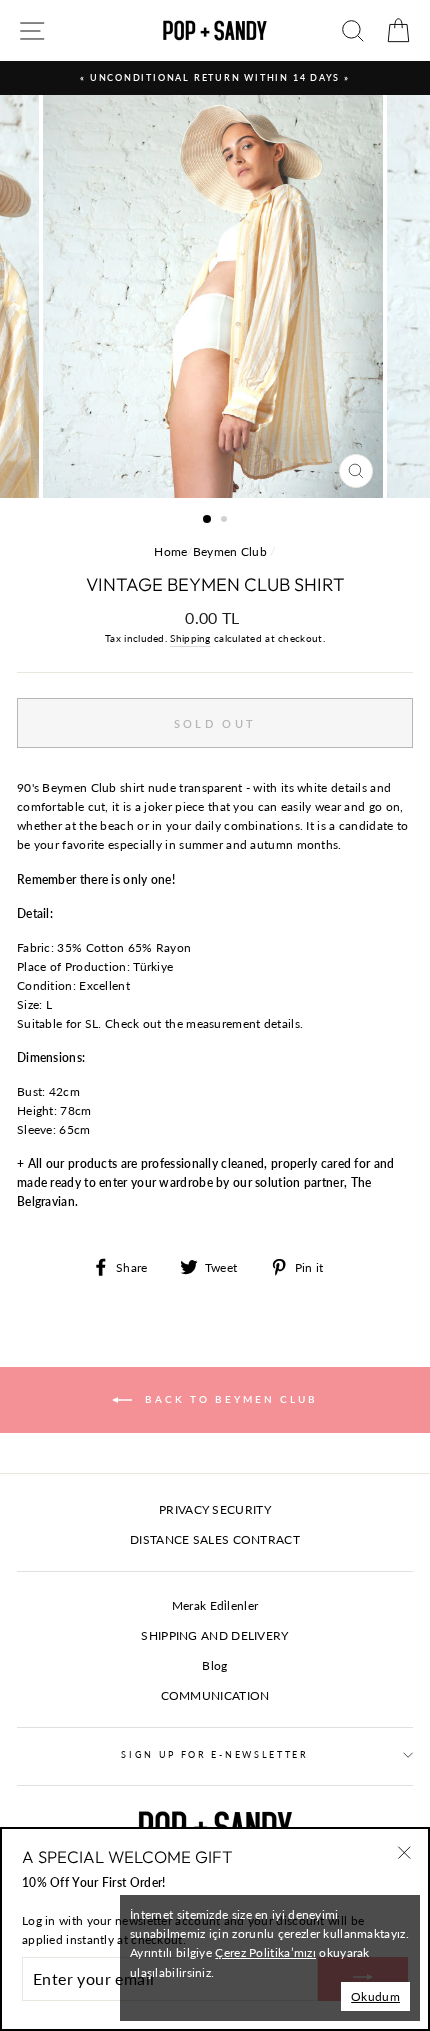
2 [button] (226, 521)
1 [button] (208, 520)
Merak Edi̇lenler (215, 1605)
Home (170, 551)
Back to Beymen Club (229, 1398)
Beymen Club (230, 551)
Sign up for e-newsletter (214, 1754)
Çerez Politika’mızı (265, 1952)
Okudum (375, 1996)
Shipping (190, 638)
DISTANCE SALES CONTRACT (215, 1539)
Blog (214, 1665)
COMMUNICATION (215, 1695)
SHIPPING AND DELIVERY (214, 1635)
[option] (215, 78)
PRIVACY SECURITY (215, 1509)
